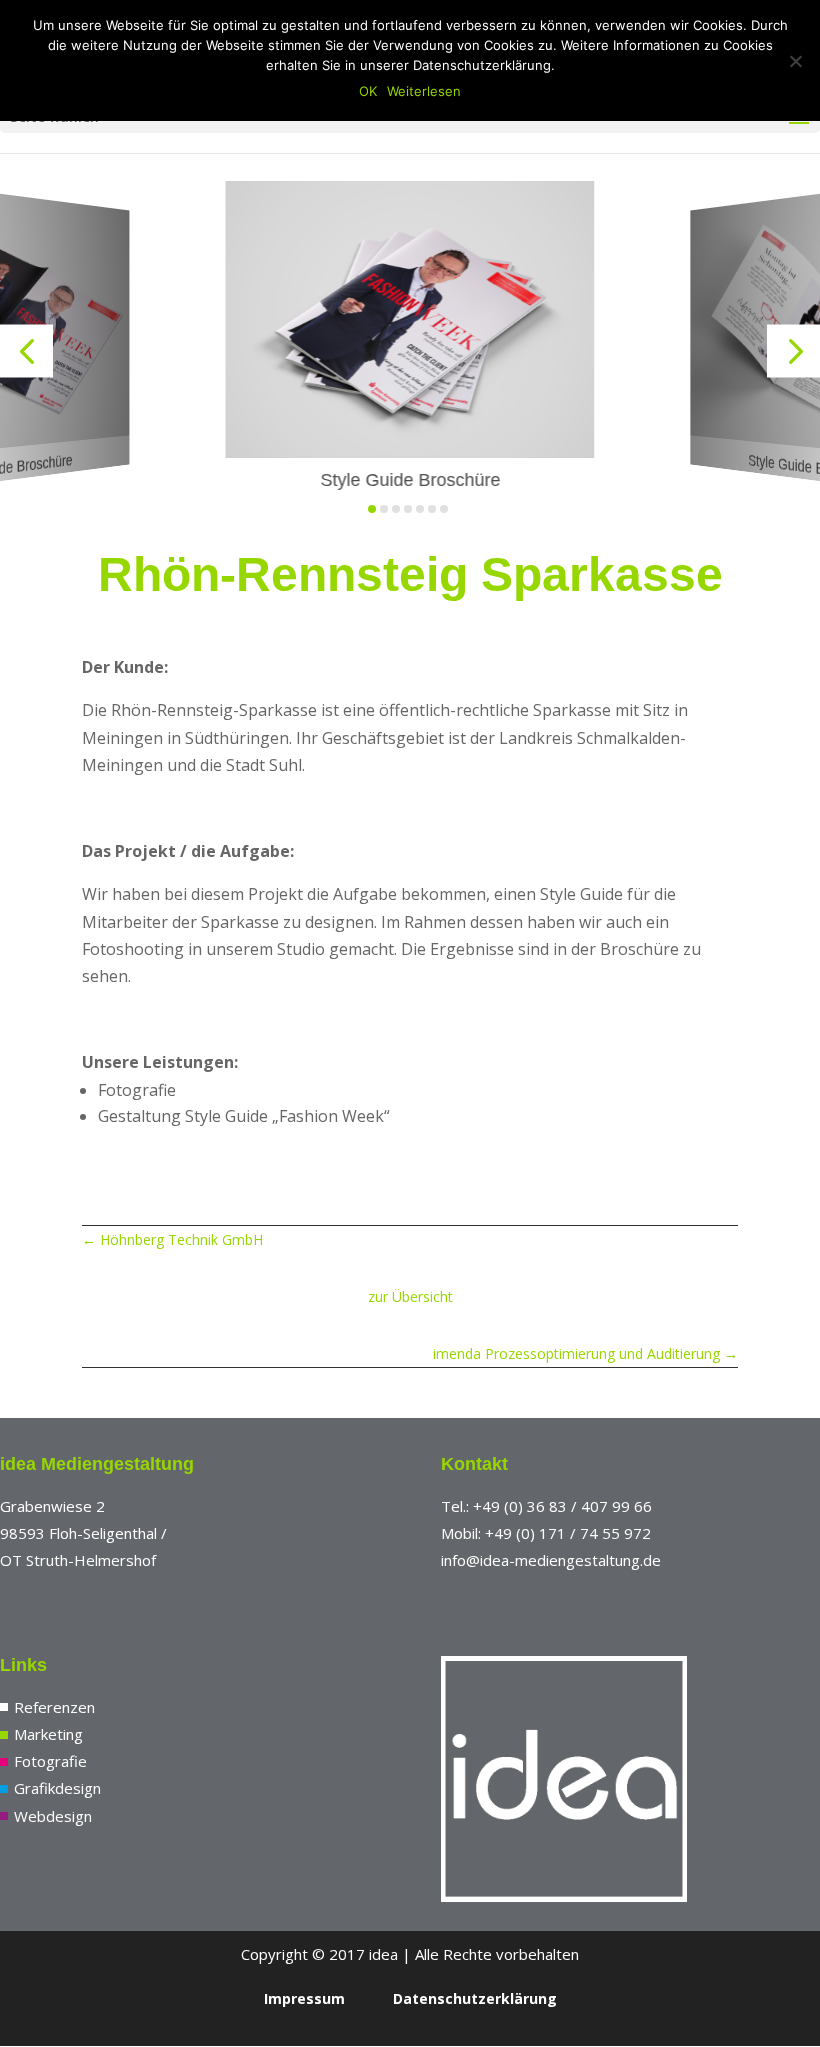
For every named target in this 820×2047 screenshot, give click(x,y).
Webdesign (53, 1816)
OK (368, 91)
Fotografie (50, 1761)
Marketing (48, 1734)
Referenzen (54, 1707)
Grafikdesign (57, 1788)
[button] (26, 351)
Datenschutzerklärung (475, 1998)
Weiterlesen (424, 91)
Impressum (304, 1998)
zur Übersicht (410, 1296)
